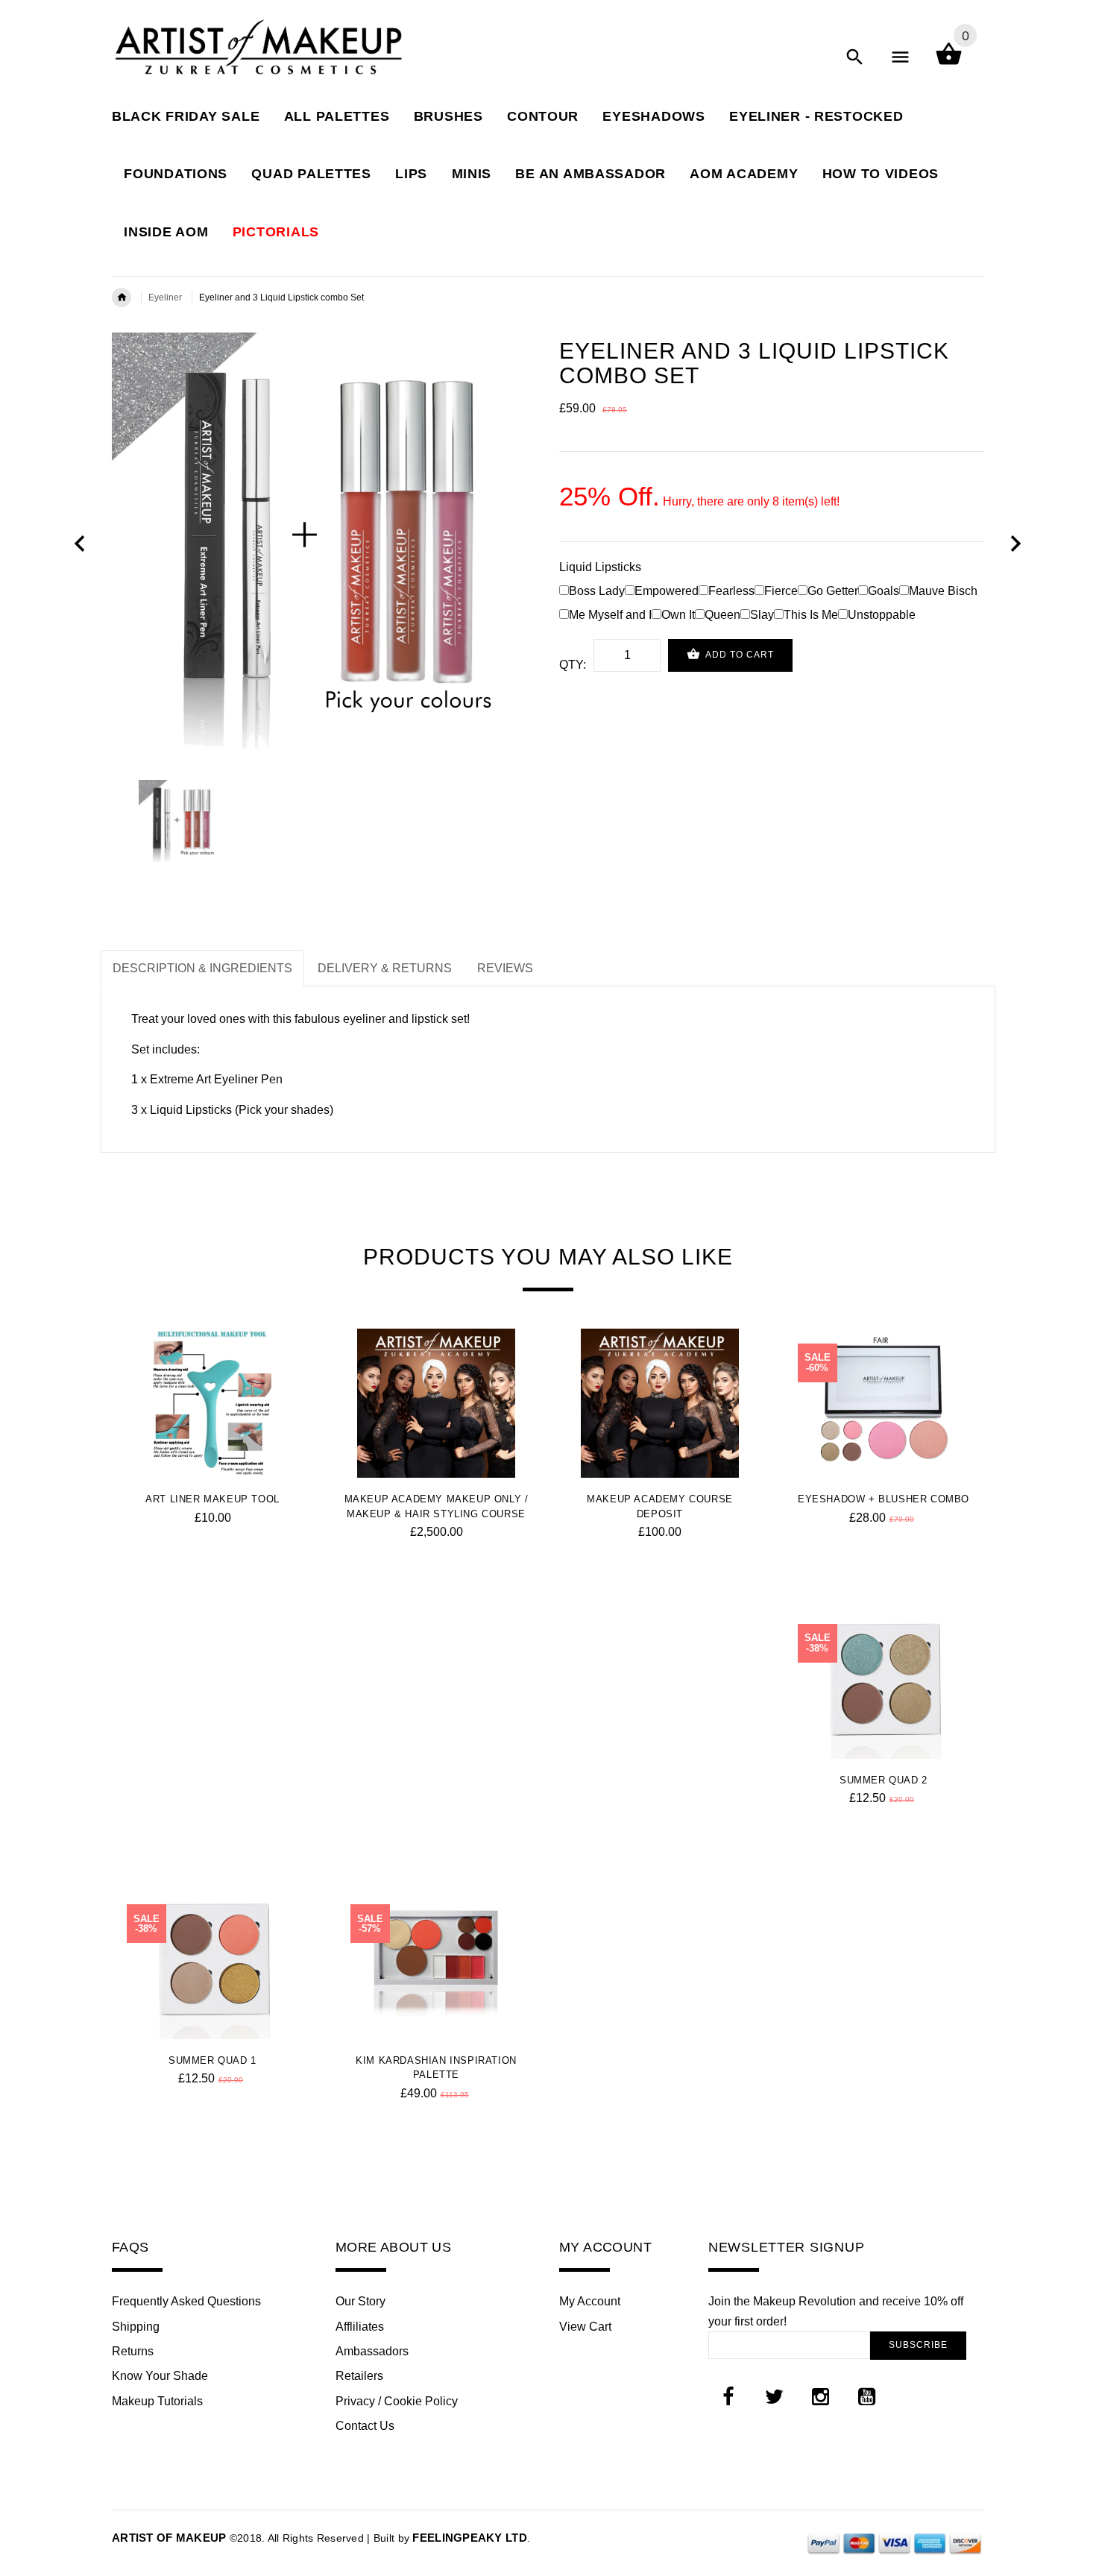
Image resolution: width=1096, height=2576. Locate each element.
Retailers (359, 2376)
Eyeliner (165, 297)
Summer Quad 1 (212, 2060)
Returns (133, 2351)
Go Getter (833, 591)
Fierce (781, 591)
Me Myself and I (610, 615)
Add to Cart (738, 655)
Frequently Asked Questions (186, 2301)
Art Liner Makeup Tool (212, 1499)
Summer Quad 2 (884, 1780)
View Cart (585, 2327)
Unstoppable (882, 615)
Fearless (731, 591)
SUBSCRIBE (918, 2345)
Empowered (667, 591)
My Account (590, 2301)
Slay (762, 615)
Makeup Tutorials (157, 2401)
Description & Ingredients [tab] (202, 968)
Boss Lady (597, 591)
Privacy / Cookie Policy (397, 2401)
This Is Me (811, 615)
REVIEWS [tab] (505, 968)
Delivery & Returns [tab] (385, 968)
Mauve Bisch (943, 591)
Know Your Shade (160, 2376)
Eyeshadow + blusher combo (884, 1499)
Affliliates (360, 2327)
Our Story (360, 2301)
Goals (884, 591)
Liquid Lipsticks (600, 567)
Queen (722, 615)
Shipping (136, 2327)
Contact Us (365, 2426)
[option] (324, 545)
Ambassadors (372, 2351)
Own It (678, 615)
